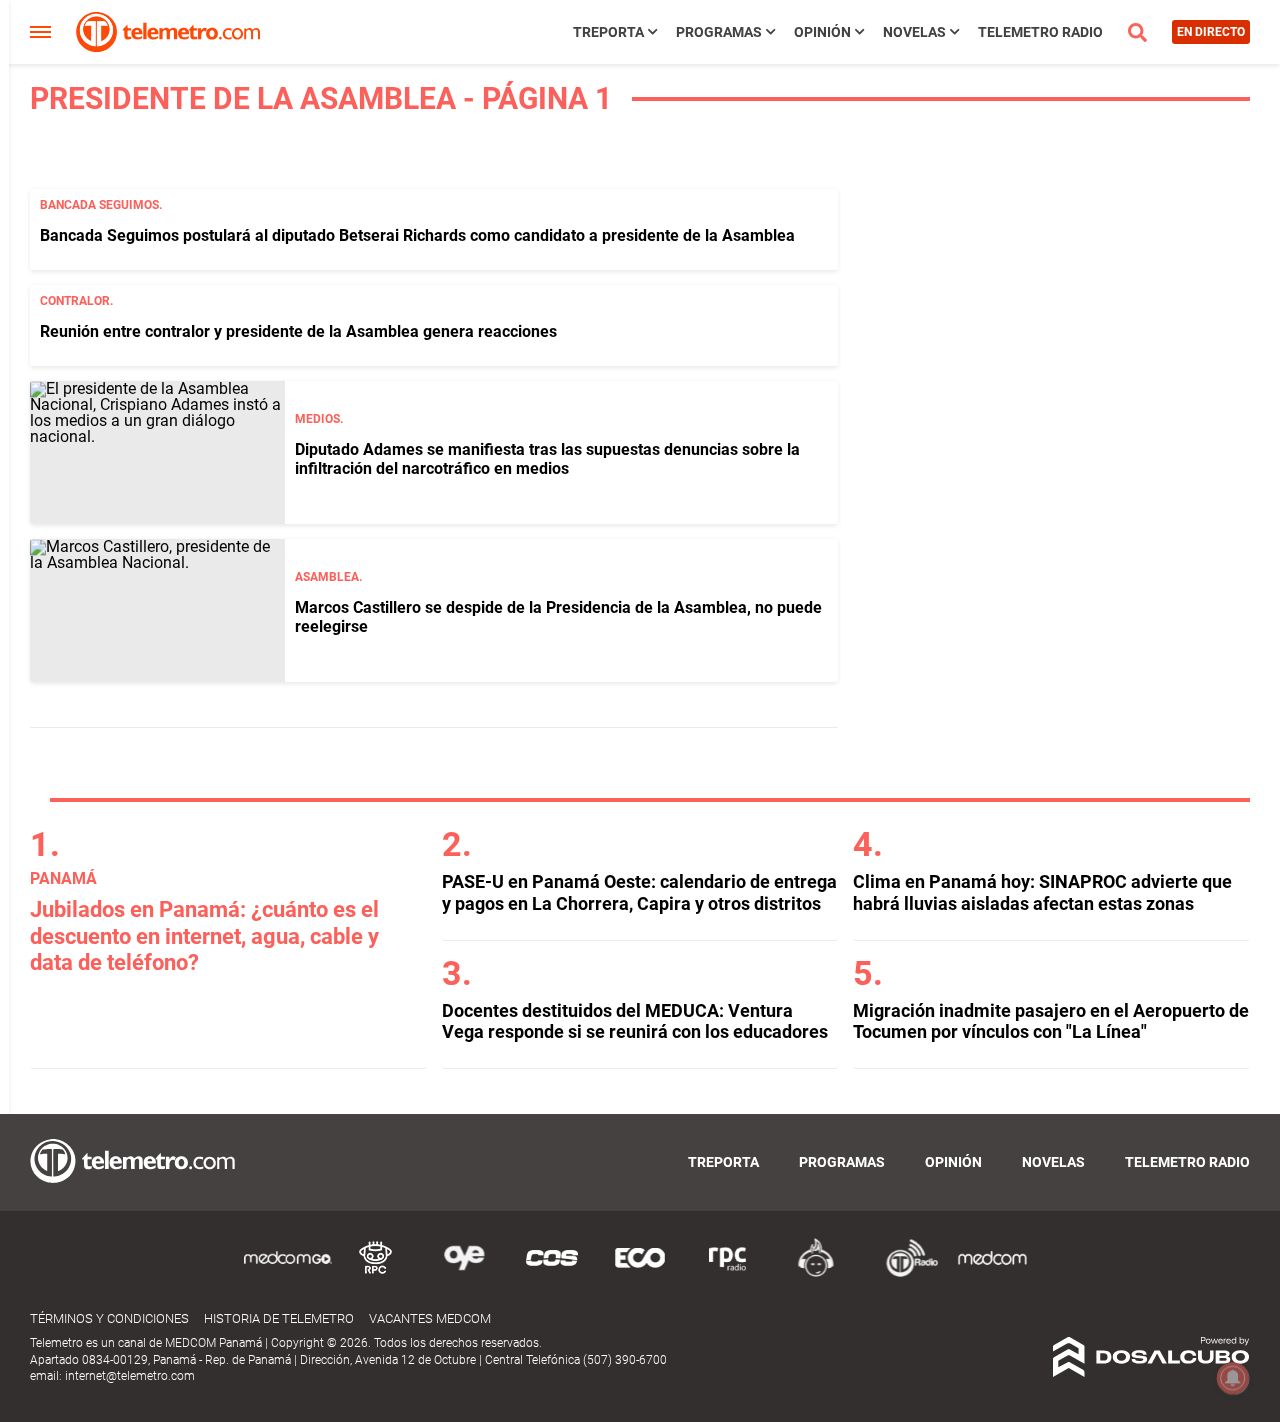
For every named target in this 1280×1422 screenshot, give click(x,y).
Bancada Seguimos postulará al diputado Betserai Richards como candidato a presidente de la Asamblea (417, 235)
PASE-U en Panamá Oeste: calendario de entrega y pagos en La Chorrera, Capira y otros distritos (639, 892)
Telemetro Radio (1040, 32)
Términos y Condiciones (109, 1318)
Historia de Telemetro (279, 1318)
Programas (719, 32)
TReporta (608, 32)
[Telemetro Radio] (904, 1273)
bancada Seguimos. (101, 205)
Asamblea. (328, 577)
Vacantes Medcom (430, 1318)
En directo (1211, 32)
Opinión (822, 32)
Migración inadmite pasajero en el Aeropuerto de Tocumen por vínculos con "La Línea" (1051, 1021)
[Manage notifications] (1233, 1378)
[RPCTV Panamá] (376, 1273)
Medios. (319, 419)
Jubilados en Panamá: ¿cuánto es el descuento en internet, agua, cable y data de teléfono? (204, 936)
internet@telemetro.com (130, 1376)
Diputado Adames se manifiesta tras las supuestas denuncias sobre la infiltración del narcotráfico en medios (547, 459)
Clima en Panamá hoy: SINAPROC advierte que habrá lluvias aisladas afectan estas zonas (1042, 892)
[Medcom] (992, 1273)
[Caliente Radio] (816, 1273)
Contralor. (76, 301)
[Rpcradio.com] (728, 1273)
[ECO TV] (640, 1273)
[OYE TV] (464, 1273)
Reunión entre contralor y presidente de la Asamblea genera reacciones (298, 331)
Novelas (914, 32)
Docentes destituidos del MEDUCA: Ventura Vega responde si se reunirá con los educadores (635, 1021)
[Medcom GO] (288, 1273)
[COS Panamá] (552, 1273)
